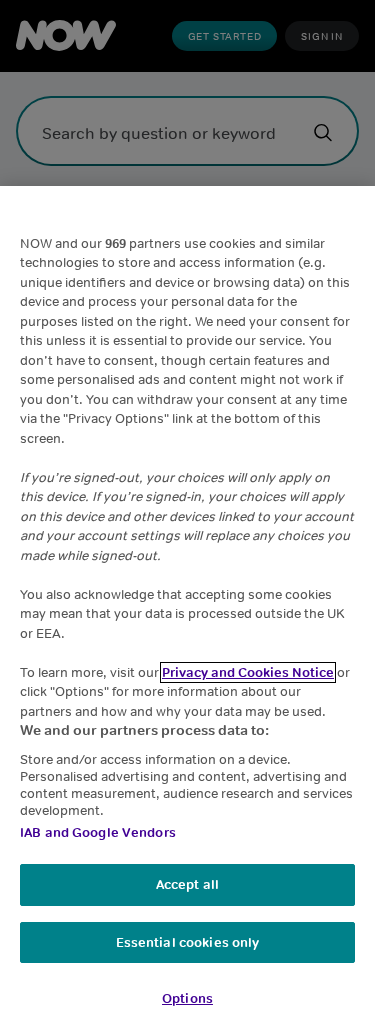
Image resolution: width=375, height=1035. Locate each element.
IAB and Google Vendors (98, 832)
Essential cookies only (188, 942)
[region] (187, 610)
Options (187, 998)
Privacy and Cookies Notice (248, 672)
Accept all (187, 884)
